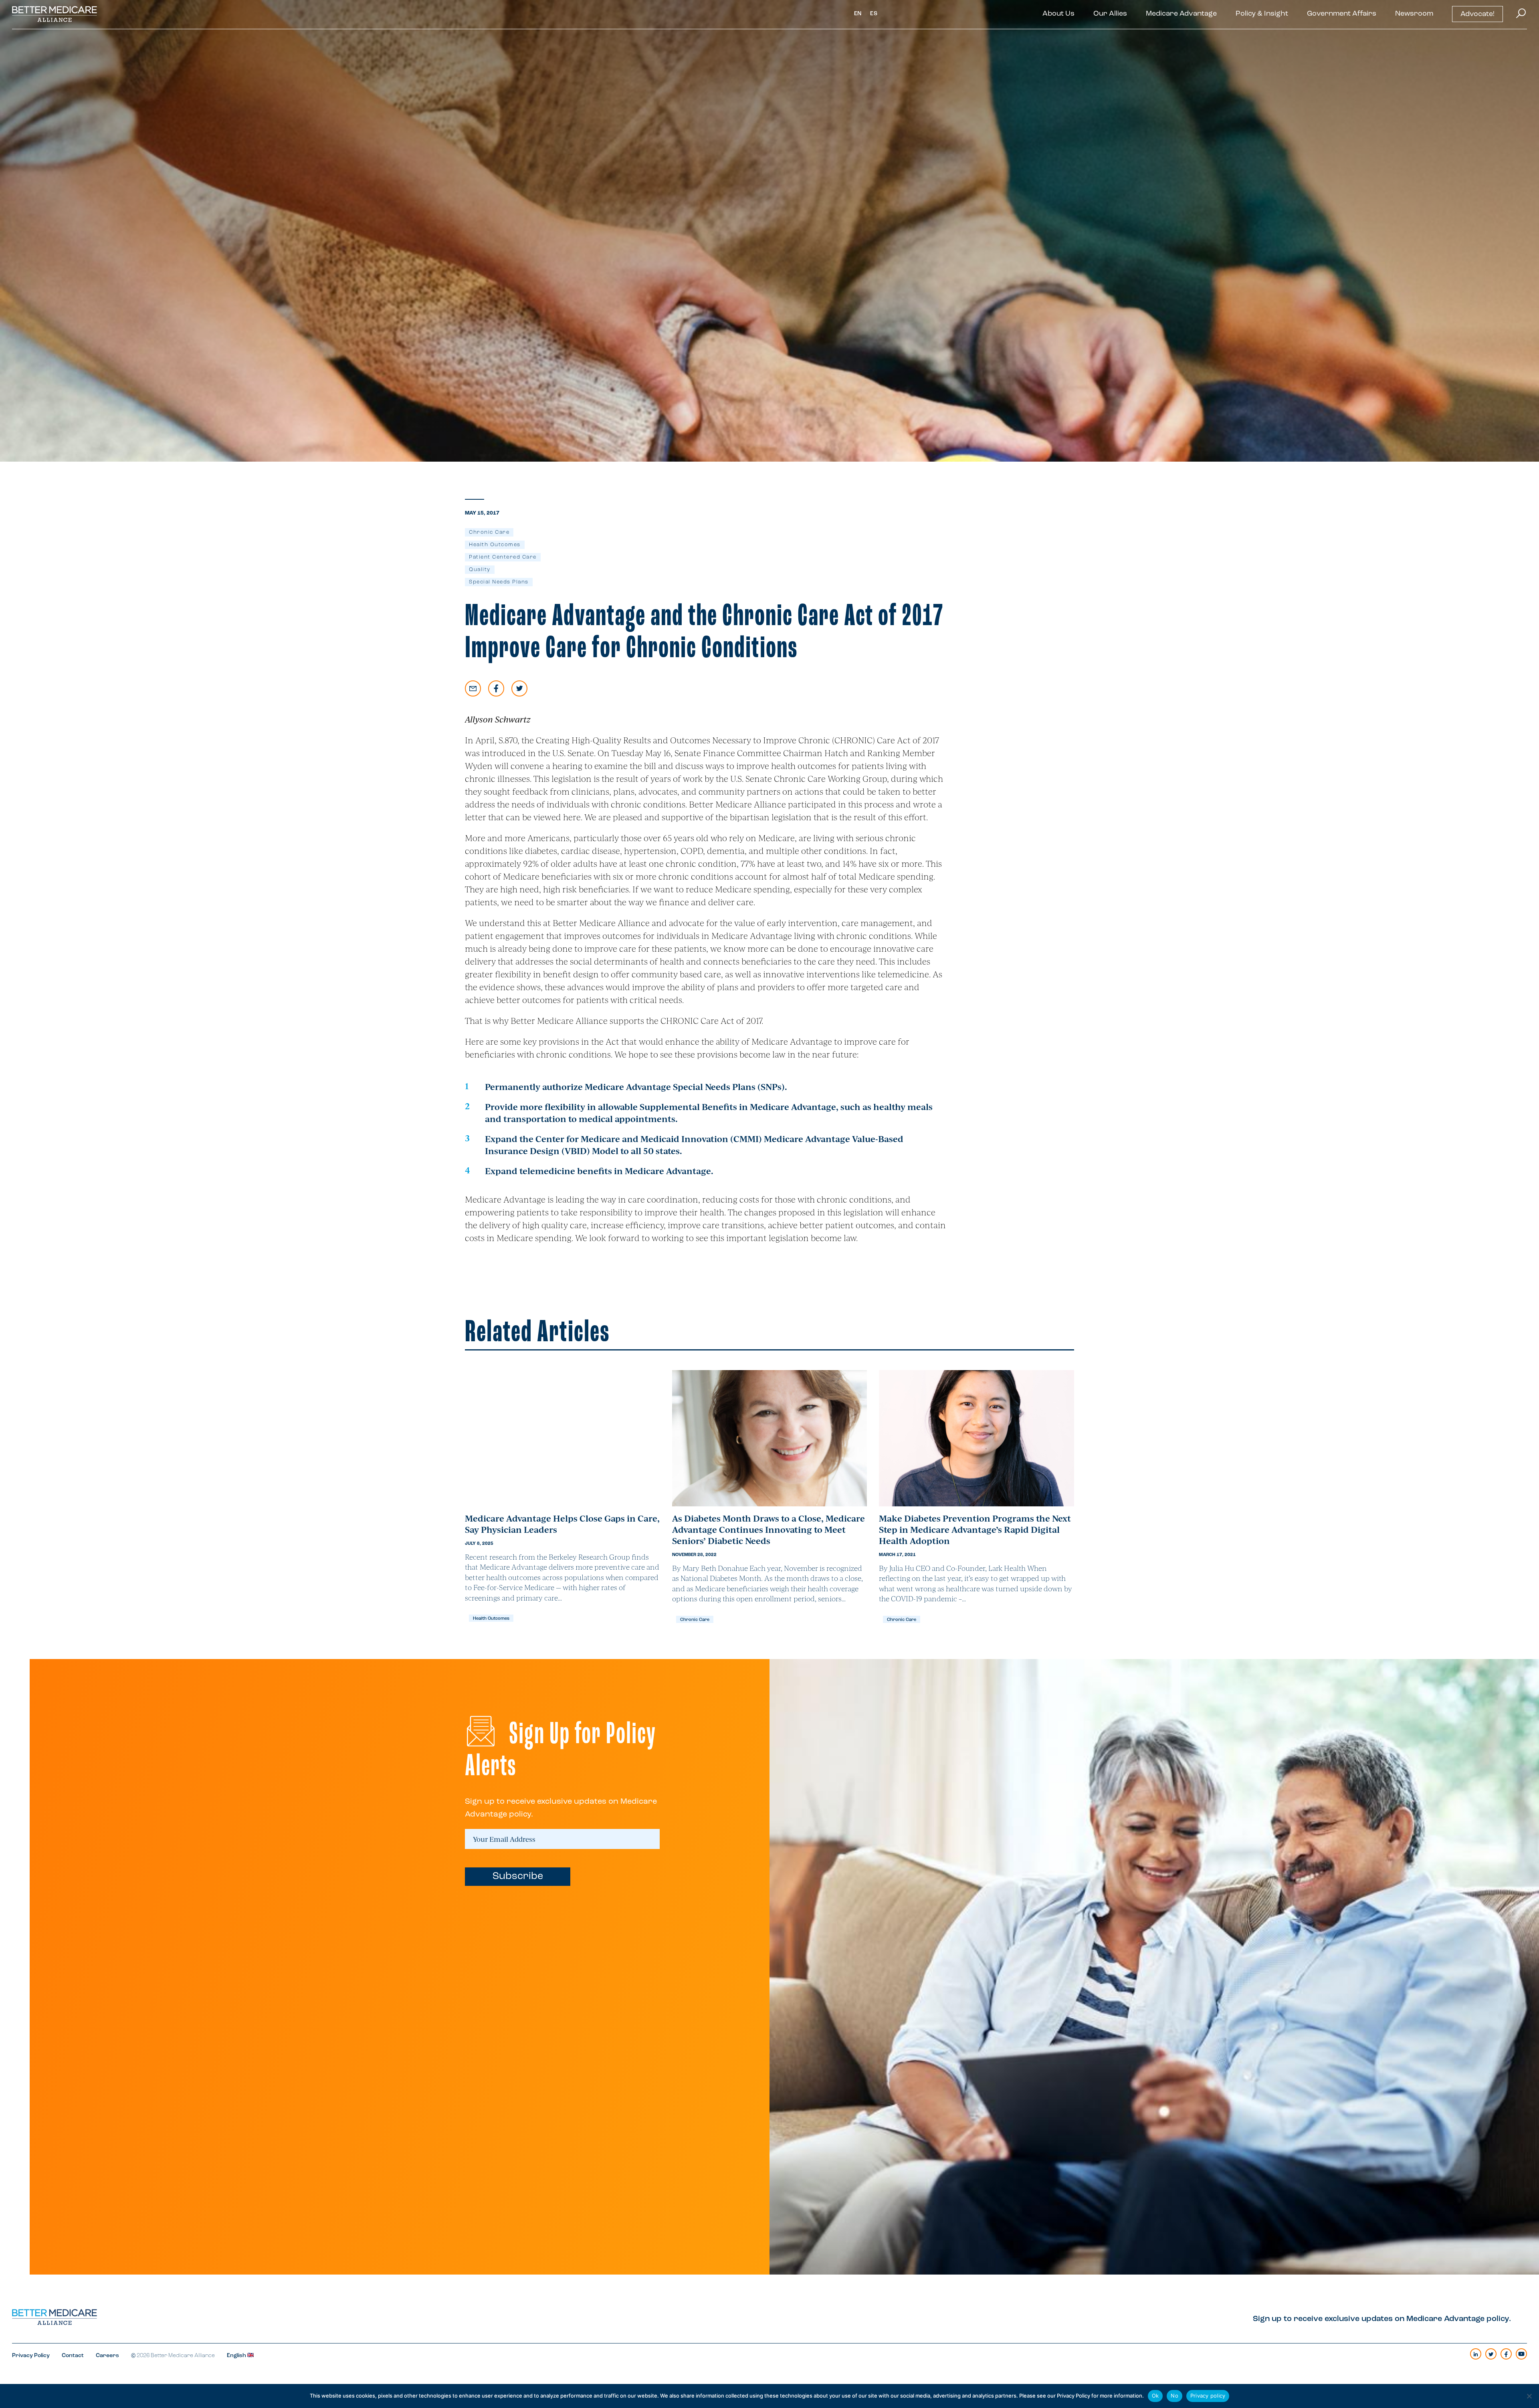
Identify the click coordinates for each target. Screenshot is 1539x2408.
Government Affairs (1342, 14)
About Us (1058, 14)
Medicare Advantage (1181, 14)
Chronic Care (489, 532)
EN (858, 14)
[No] (1529, 2396)
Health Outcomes (495, 545)
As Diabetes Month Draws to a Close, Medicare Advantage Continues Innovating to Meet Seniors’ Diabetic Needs (768, 1529)
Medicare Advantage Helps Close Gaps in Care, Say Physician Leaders (562, 1524)
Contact (73, 2356)
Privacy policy (1208, 2396)
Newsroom (1414, 14)
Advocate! (1477, 14)
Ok (1155, 2396)
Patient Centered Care (503, 557)
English (237, 2356)
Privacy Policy (31, 2356)
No (1174, 2396)
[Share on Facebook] (496, 688)
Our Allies (1110, 14)
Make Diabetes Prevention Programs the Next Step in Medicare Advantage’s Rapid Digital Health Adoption (975, 1529)
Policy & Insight (1262, 14)
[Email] (473, 688)
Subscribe (518, 1876)
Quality (480, 570)
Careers (107, 2356)
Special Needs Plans (499, 582)
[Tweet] (519, 688)
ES (874, 14)
